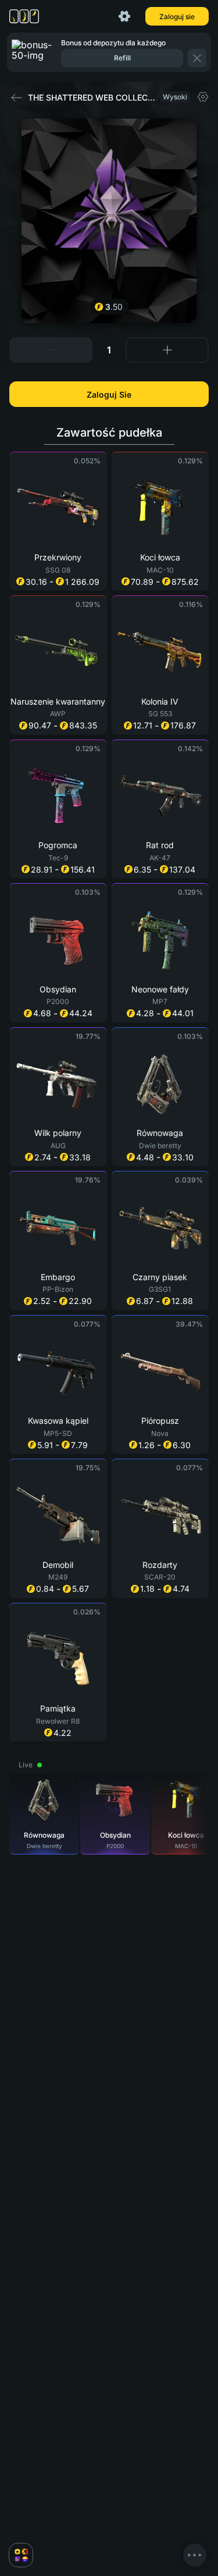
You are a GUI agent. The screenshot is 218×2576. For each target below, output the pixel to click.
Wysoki (175, 97)
